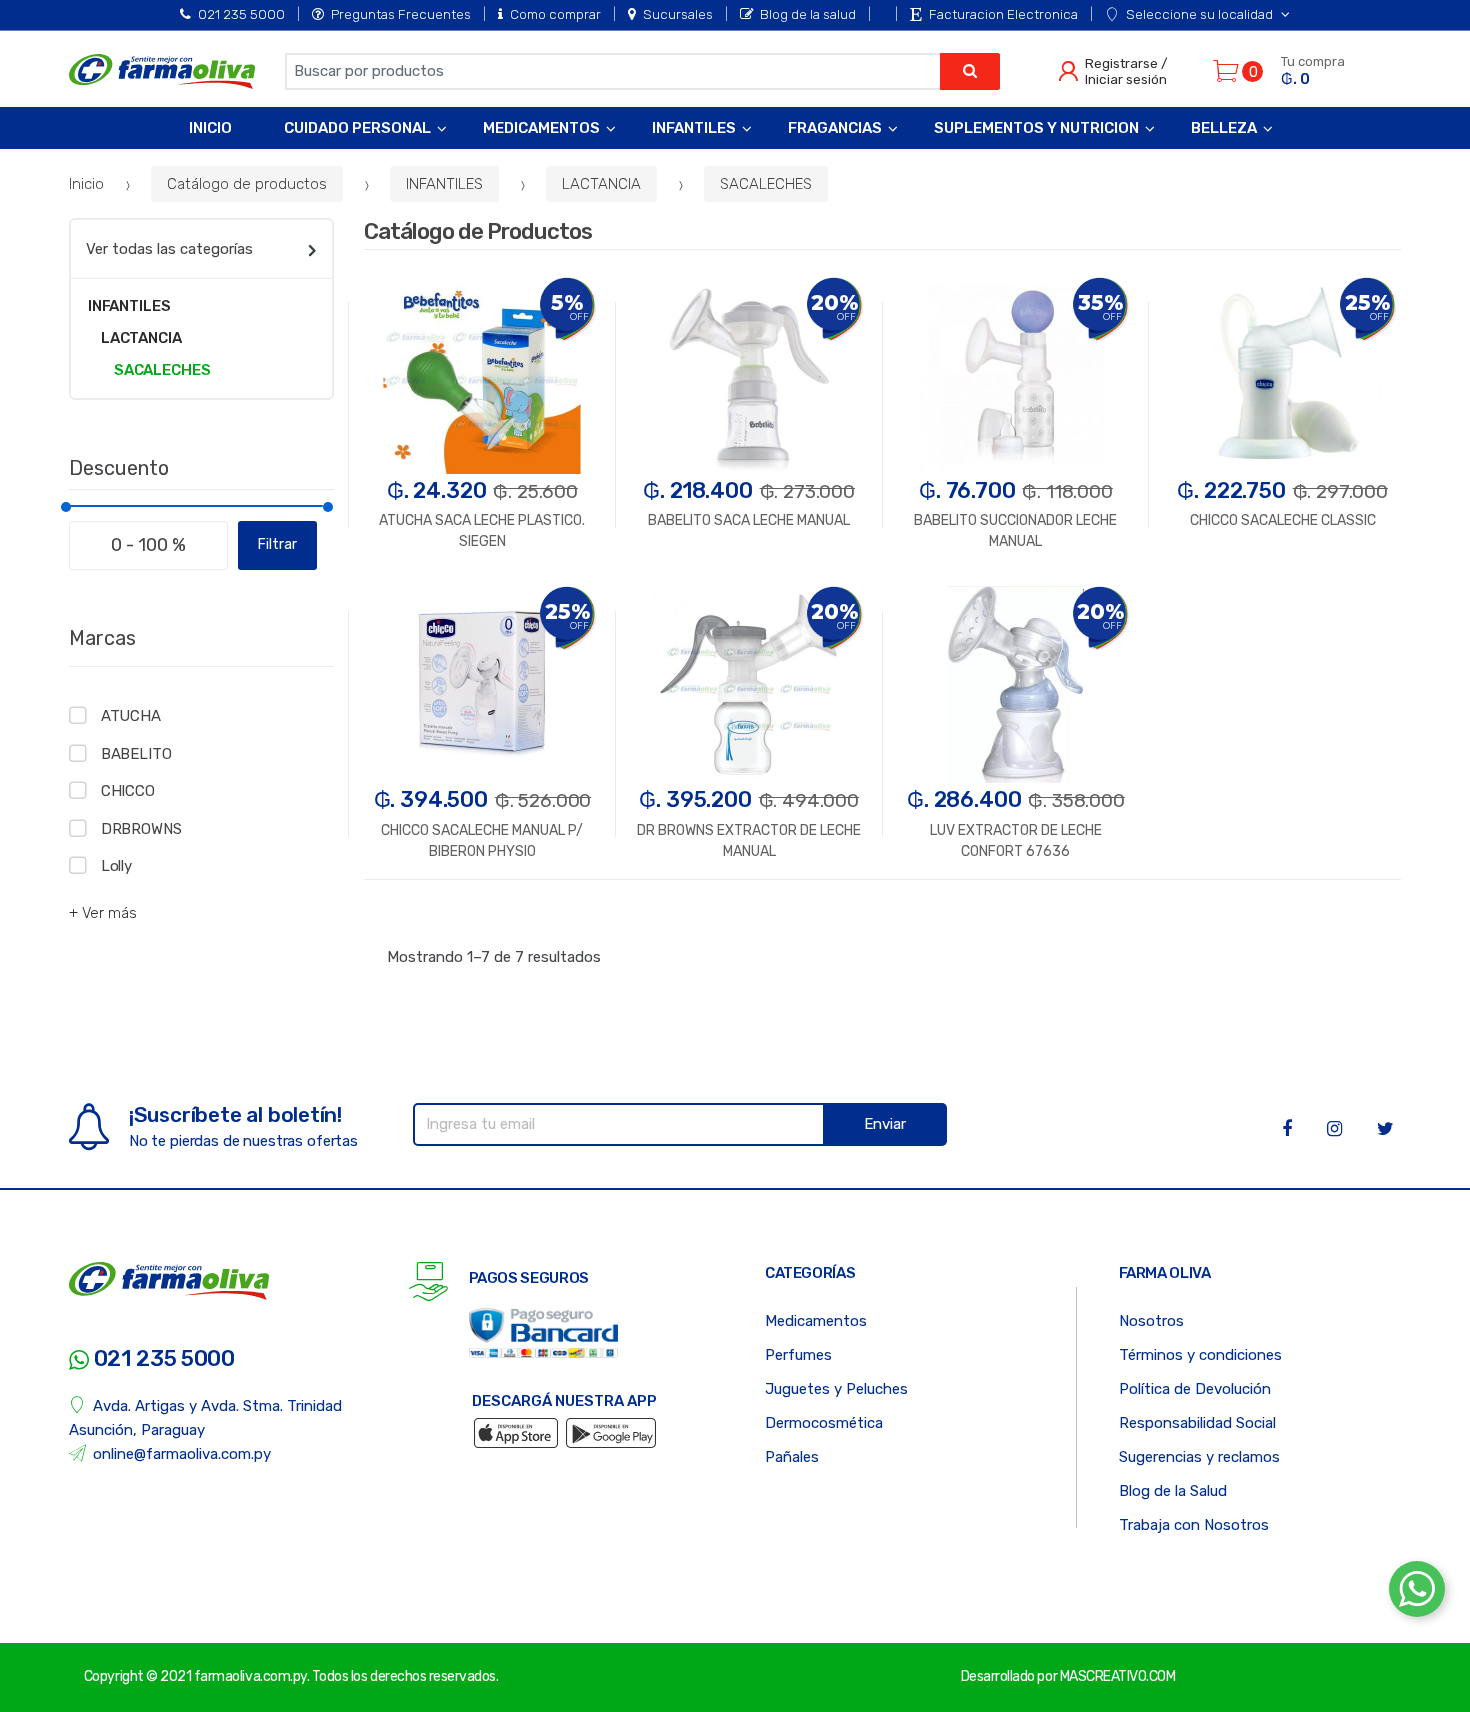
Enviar (885, 1124)
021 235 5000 (241, 14)
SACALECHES (766, 184)
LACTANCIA (601, 184)
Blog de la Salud (1173, 1491)
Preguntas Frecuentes (401, 14)
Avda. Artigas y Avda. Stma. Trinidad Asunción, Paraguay (205, 1418)
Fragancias (835, 128)
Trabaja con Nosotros (1194, 1525)
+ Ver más (103, 913)
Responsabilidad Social (1197, 1423)
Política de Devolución (1195, 1389)
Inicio (210, 128)
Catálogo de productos (247, 184)
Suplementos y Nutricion (1036, 128)
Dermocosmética (824, 1423)
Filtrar (277, 544)
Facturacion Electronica (1003, 14)
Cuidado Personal (357, 128)
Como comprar (555, 14)
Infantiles (694, 128)
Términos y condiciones (1200, 1355)
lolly (116, 866)
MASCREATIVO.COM (1118, 1676)
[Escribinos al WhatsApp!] (1417, 1593)
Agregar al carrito (1283, 652)
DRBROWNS (141, 829)
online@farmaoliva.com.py (182, 1454)
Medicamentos (541, 128)
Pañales (792, 1457)
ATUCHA (131, 716)
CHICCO (128, 791)
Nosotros (1151, 1321)
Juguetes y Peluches (836, 1389)
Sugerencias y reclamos (1199, 1457)
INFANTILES (444, 184)
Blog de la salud (808, 14)
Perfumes (798, 1355)
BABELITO (136, 754)
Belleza (1224, 128)
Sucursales (678, 14)
